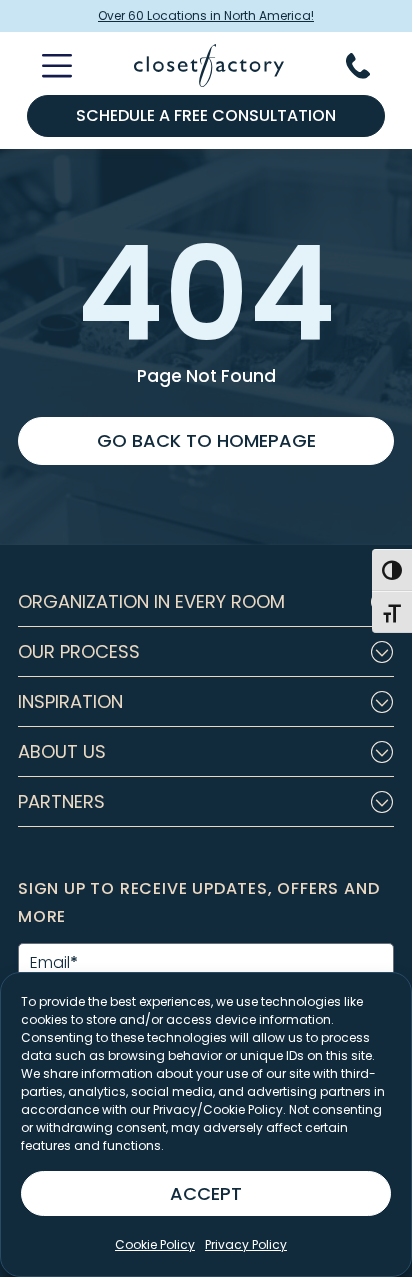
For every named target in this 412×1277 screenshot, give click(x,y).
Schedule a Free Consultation (206, 115)
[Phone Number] (370, 66)
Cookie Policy (155, 1244)
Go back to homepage (206, 440)
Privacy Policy (246, 1244)
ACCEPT (206, 1193)
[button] (206, 602)
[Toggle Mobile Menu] (45, 66)
